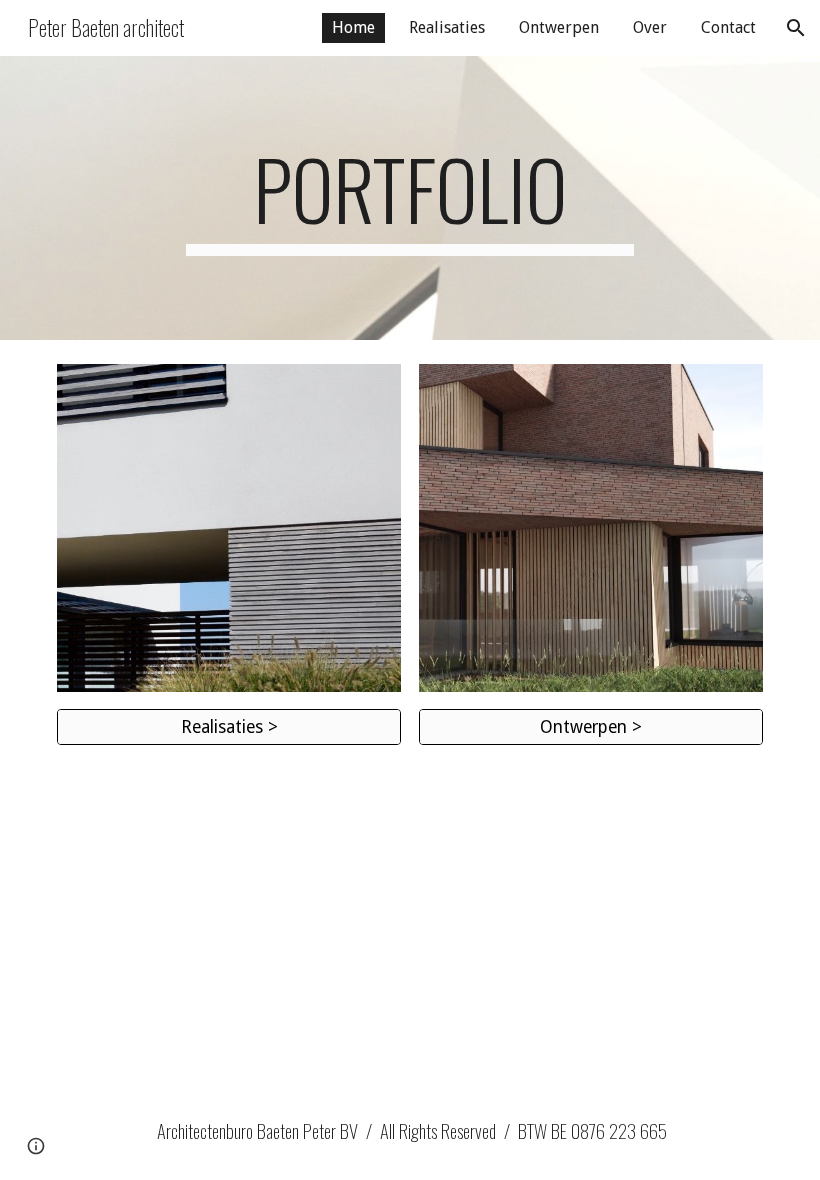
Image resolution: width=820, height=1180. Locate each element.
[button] (796, 28)
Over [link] (650, 27)
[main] (410, 198)
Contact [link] (728, 27)
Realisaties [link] (447, 27)
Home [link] (353, 27)
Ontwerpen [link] (559, 27)
